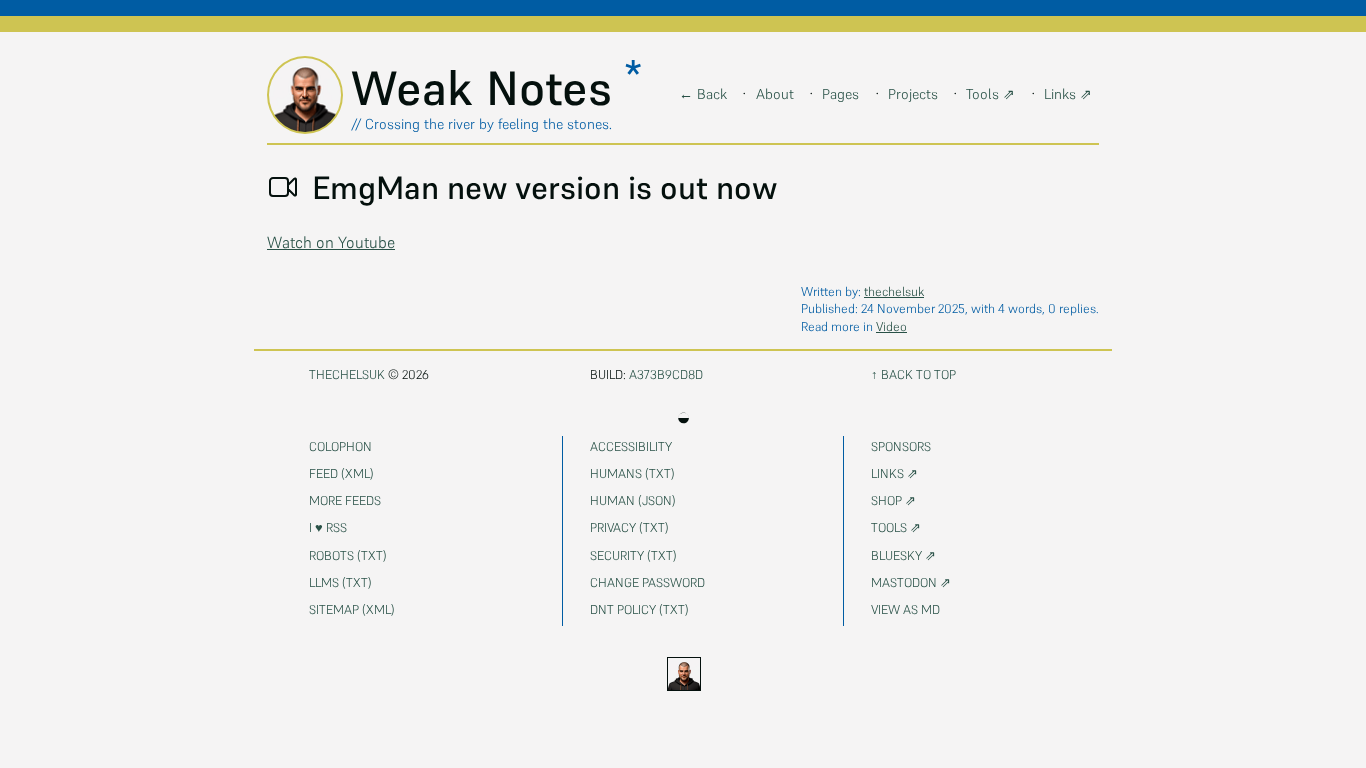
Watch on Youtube (331, 242)
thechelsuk (894, 291)
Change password (647, 582)
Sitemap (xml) (352, 609)
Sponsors (901, 446)
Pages (840, 94)
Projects (913, 94)
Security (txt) (633, 555)
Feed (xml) (341, 473)
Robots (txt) (348, 555)
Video (891, 326)
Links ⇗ (1068, 94)
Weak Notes (488, 88)
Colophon (340, 446)
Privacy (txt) (629, 527)
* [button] (633, 75)
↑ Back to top (913, 374)
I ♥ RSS (328, 527)
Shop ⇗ (893, 500)
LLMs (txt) (340, 582)
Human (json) (633, 500)
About (775, 94)
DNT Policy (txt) (639, 609)
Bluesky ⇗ (903, 555)
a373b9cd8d (666, 374)
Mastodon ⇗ (911, 582)
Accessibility (631, 446)
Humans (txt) (632, 473)
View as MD (905, 609)
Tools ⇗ (990, 94)
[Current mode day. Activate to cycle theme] (683, 674)
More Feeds (345, 500)
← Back (703, 94)
